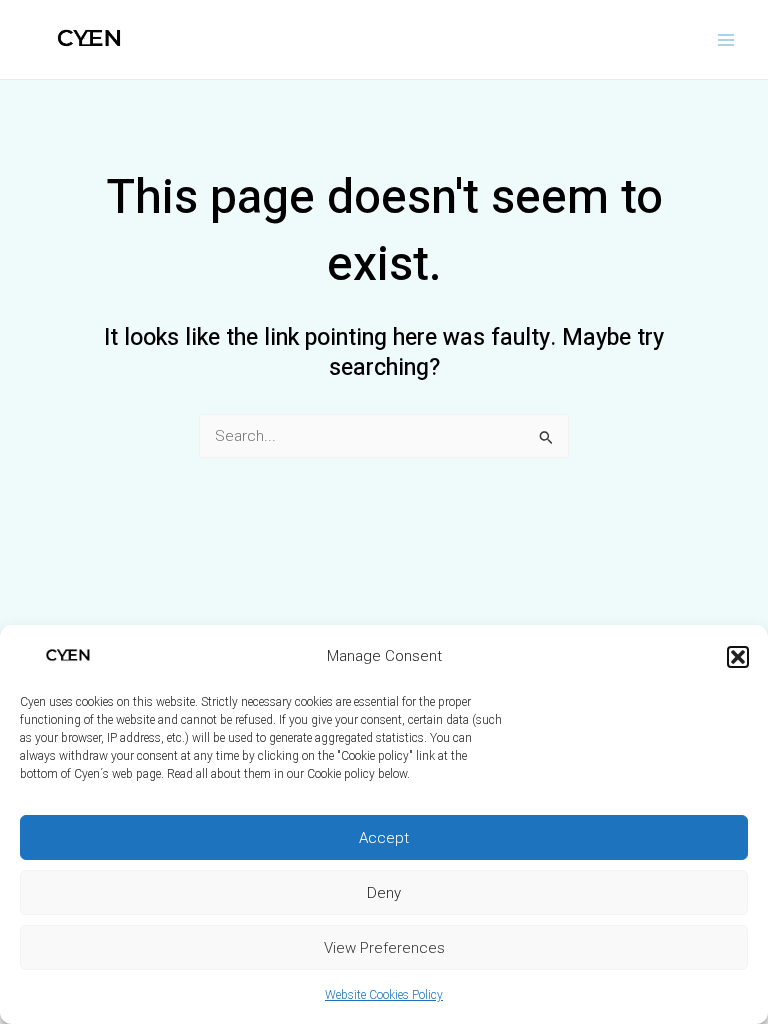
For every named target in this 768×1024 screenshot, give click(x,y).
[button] (738, 657)
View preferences (384, 948)
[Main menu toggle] (726, 39)
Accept (384, 838)
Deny (384, 893)
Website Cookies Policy (384, 995)
